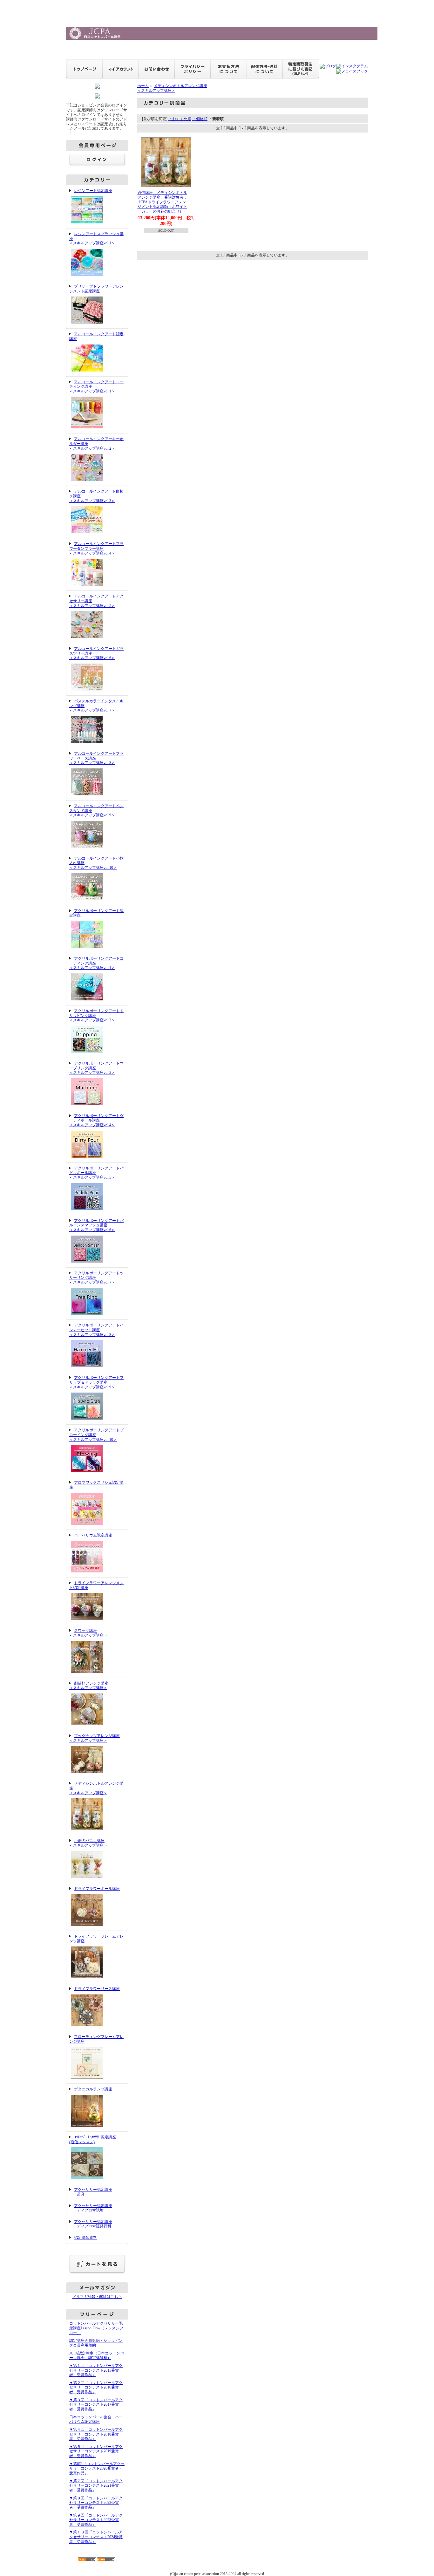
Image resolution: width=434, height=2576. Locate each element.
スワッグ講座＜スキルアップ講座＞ (88, 1633)
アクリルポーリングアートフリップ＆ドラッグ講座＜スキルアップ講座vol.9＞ (96, 1382)
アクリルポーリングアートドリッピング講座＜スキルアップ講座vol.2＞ (96, 1015)
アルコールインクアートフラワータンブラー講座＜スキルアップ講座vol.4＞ (96, 548)
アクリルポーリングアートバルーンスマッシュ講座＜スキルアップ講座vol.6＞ (96, 1225)
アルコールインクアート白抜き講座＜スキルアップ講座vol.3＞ (96, 496)
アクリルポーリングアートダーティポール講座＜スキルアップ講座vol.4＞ (96, 1120)
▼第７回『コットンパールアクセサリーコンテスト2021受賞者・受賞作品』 (96, 2486)
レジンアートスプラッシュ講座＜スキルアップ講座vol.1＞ (96, 239)
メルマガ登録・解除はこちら (97, 2297)
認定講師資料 (85, 2238)
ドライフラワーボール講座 (97, 1889)
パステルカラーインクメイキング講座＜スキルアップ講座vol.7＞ (96, 706)
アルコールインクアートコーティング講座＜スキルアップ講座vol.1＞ (96, 387)
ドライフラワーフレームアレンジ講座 (96, 1939)
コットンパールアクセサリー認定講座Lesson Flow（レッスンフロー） (96, 2328)
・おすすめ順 (180, 119)
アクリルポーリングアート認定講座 (96, 913)
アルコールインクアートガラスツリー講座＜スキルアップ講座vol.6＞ (96, 653)
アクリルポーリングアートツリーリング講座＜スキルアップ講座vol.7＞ (96, 1278)
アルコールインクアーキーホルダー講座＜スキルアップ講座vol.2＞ (96, 443)
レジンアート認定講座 (93, 191)
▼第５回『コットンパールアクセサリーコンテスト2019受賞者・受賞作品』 (96, 2451)
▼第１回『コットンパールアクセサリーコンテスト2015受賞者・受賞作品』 (96, 2370)
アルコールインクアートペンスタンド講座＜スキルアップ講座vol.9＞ (96, 811)
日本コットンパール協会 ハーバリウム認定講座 (96, 2419)
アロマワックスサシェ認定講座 (96, 1485)
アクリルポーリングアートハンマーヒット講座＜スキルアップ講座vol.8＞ (96, 1330)
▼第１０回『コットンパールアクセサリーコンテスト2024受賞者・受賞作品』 (96, 2537)
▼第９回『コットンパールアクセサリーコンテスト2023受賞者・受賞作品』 (96, 2520)
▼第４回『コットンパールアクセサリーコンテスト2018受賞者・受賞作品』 (96, 2434)
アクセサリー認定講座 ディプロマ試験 (91, 2208)
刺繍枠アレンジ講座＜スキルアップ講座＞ (89, 1686)
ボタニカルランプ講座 (93, 2089)
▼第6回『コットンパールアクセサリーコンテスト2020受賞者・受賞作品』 (97, 2468)
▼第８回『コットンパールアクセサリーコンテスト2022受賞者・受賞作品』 (96, 2503)
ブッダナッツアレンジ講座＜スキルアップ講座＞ (95, 1738)
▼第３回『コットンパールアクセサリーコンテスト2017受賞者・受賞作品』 (96, 2405)
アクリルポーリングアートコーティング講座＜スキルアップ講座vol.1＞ (96, 963)
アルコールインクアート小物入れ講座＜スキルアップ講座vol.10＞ (96, 863)
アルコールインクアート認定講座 (96, 336)
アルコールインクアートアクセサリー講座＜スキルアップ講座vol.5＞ (96, 601)
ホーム (143, 86)
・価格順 (200, 119)
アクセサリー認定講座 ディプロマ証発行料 (91, 2224)
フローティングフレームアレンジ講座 (96, 2039)
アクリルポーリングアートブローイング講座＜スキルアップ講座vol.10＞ (96, 1435)
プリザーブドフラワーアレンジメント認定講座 (96, 289)
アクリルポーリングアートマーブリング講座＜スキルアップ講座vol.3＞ (96, 1068)
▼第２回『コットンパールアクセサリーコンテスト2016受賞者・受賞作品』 (96, 2387)
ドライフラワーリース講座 (97, 1989)
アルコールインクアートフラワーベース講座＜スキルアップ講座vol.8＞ (96, 758)
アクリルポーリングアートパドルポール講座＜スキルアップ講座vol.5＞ (96, 1173)
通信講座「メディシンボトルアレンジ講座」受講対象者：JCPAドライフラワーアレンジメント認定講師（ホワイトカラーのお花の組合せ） (162, 202)
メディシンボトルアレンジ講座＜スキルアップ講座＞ (96, 1788)
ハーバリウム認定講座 (93, 1535)
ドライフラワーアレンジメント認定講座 (96, 1585)
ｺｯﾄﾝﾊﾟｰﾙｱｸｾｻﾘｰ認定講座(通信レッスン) (93, 2140)
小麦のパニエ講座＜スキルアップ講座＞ (88, 1843)
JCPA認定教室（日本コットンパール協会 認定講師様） (97, 2356)
